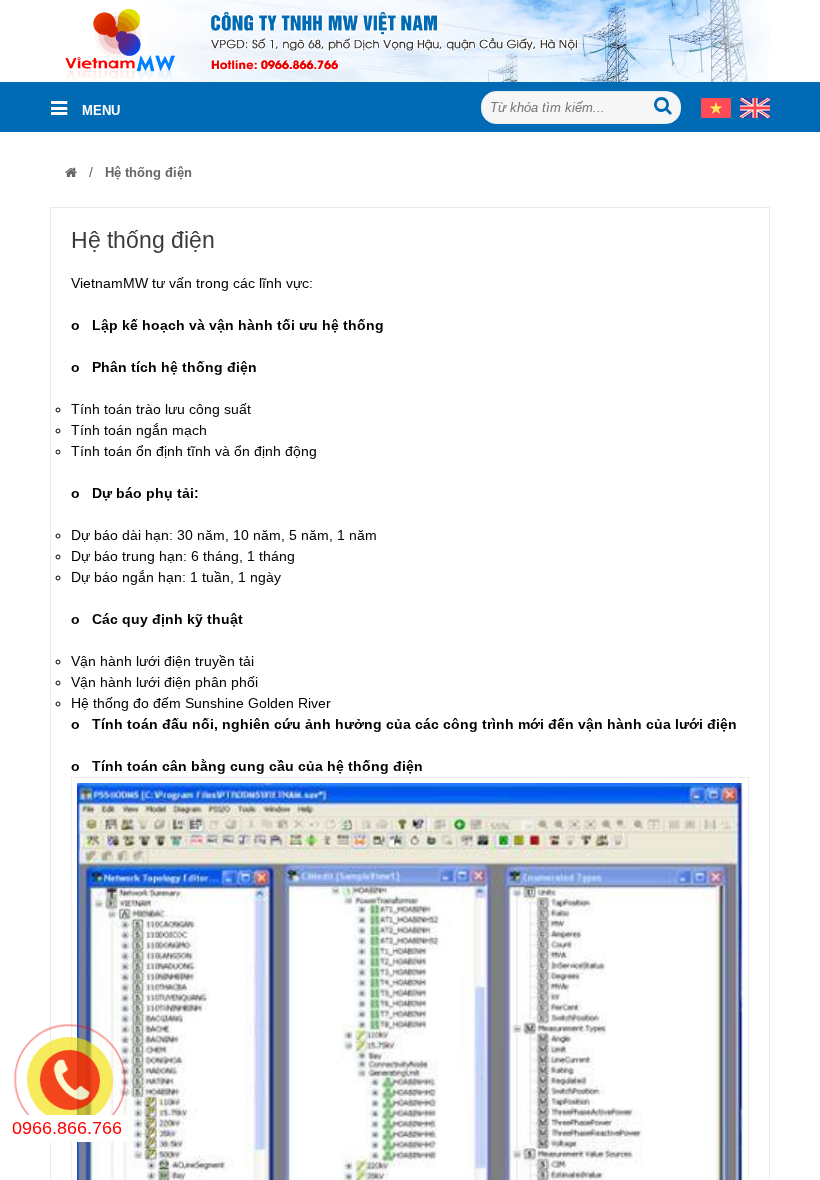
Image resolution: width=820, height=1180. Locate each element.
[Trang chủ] (71, 172)
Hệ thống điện (146, 172)
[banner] (410, 40)
